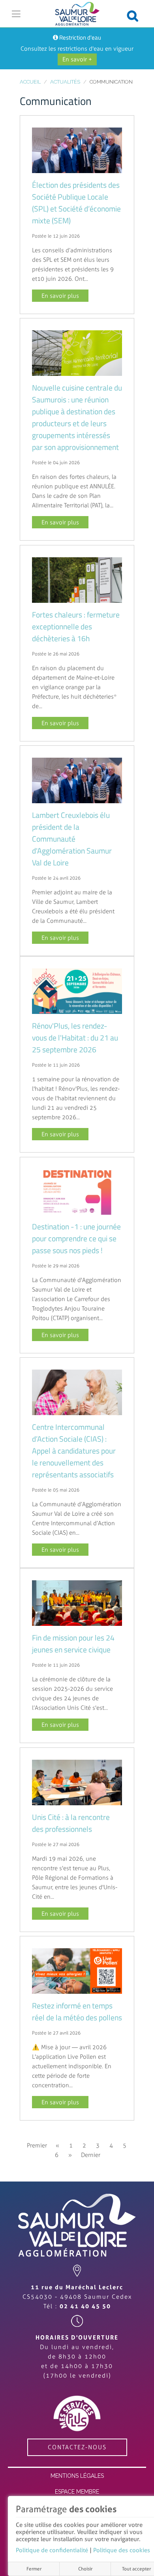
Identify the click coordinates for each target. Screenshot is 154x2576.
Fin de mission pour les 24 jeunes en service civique (73, 1644)
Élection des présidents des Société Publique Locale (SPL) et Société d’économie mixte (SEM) (76, 203)
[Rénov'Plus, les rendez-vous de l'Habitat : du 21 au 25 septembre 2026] (77, 991)
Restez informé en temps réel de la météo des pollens (77, 2012)
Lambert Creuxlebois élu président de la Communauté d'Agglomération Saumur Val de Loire (72, 839)
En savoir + (77, 59)
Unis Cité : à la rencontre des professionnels (71, 1823)
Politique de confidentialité (52, 2550)
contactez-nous (77, 2447)
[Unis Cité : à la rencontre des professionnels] (77, 1782)
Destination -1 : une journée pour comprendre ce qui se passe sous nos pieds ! (76, 1238)
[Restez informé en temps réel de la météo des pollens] (77, 1971)
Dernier (91, 2155)
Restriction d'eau (80, 37)
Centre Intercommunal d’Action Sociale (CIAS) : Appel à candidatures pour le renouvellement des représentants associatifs (74, 1451)
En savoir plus (60, 296)
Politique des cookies (122, 2550)
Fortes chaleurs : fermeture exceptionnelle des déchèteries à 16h (76, 627)
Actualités (65, 82)
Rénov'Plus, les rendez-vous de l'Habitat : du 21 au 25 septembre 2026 (75, 1038)
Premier (37, 2145)
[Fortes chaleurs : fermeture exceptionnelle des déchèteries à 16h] (77, 579)
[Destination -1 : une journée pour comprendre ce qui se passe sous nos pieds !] (77, 1191)
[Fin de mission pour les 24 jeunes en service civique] (77, 1603)
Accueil (30, 82)
